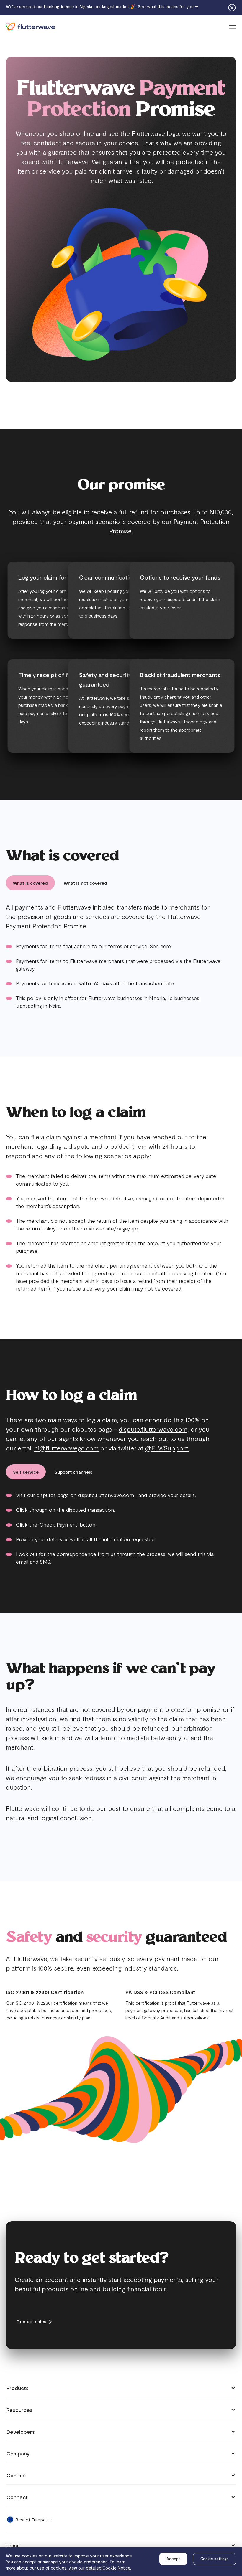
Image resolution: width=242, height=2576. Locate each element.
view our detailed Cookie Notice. (100, 2568)
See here (160, 946)
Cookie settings (215, 2559)
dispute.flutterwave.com (153, 1429)
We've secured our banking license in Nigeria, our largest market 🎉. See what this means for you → (102, 6)
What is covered (30, 883)
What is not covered (85, 883)
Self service (26, 1472)
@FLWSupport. (167, 1448)
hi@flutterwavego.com (66, 1448)
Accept (173, 2559)
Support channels (73, 1472)
